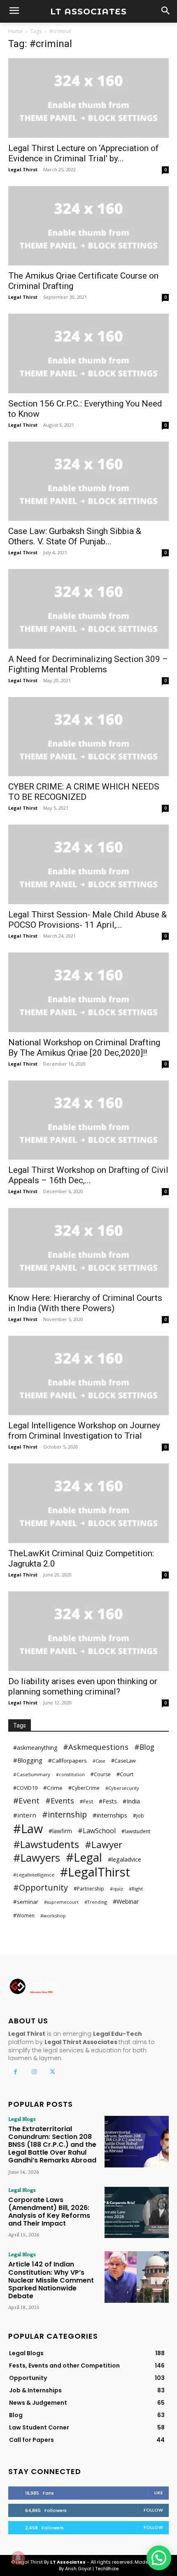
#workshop (53, 1915)
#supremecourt (61, 1902)
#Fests (108, 1801)
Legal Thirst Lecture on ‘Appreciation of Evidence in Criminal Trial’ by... (84, 153)
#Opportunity (41, 1887)
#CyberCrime (84, 1788)
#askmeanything (35, 1748)
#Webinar (126, 1901)
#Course (101, 1774)
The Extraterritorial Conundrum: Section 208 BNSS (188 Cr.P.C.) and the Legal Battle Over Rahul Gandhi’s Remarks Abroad (52, 2145)
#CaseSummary (32, 1774)
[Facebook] (15, 2072)
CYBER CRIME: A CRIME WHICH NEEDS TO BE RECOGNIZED (84, 792)
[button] (159, 2558)
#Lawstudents (46, 1844)
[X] (52, 2072)
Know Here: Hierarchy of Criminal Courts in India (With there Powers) (85, 1303)
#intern (25, 1815)
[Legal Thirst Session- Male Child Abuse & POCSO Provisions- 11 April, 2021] (88, 864)
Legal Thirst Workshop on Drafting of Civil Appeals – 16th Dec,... (88, 1175)
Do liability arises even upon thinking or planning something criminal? (83, 1686)
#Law (28, 1828)
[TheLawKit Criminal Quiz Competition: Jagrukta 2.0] (88, 1503)
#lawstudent (136, 1831)
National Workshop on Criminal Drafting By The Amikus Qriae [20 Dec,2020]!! (84, 1048)
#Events (60, 1801)
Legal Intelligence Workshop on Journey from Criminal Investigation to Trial (84, 1431)
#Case (99, 1761)
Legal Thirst (23, 169)
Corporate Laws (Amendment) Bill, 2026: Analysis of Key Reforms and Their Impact (49, 2212)
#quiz (116, 1889)
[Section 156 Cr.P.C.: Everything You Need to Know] (88, 353)
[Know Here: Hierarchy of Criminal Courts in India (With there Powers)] (88, 1248)
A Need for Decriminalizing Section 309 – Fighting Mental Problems (88, 664)
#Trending (96, 1902)
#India (131, 1801)
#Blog (144, 1747)
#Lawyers (37, 1858)
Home (15, 31)
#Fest (86, 1801)
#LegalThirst (95, 1872)
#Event (26, 1801)
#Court (125, 1774)
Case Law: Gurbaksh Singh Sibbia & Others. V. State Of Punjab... (75, 536)
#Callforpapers (68, 1761)
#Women (24, 1915)
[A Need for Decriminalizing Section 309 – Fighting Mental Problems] (88, 609)
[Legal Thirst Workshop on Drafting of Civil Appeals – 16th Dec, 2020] (88, 1120)
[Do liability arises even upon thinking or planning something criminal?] (88, 1631)
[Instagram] (34, 2072)
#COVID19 (25, 1788)
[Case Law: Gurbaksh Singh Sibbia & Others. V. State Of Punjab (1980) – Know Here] (88, 481)
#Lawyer (104, 1845)
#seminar (26, 1902)
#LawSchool (97, 1831)
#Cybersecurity (122, 1788)
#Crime (53, 1788)
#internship (64, 1814)
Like (159, 2493)
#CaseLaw (123, 1761)
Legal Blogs (22, 2119)
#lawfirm (60, 1831)
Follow (153, 2510)
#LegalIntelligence (34, 1875)
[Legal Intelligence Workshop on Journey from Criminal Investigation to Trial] (88, 1376)
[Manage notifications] (18, 2558)
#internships (110, 1815)
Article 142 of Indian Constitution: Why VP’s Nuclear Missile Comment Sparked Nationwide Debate (51, 2280)
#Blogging (28, 1760)
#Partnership (89, 1889)
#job (139, 1816)
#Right (136, 1889)
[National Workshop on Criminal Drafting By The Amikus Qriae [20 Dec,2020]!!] (88, 992)
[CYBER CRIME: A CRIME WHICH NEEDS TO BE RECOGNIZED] (88, 737)
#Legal (84, 1857)
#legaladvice (125, 1859)
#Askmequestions (96, 1747)
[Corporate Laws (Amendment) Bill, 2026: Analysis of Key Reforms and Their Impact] (137, 2213)
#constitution (70, 1775)
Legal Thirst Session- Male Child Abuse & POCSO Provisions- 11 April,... (87, 920)
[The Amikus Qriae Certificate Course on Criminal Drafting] (88, 226)
